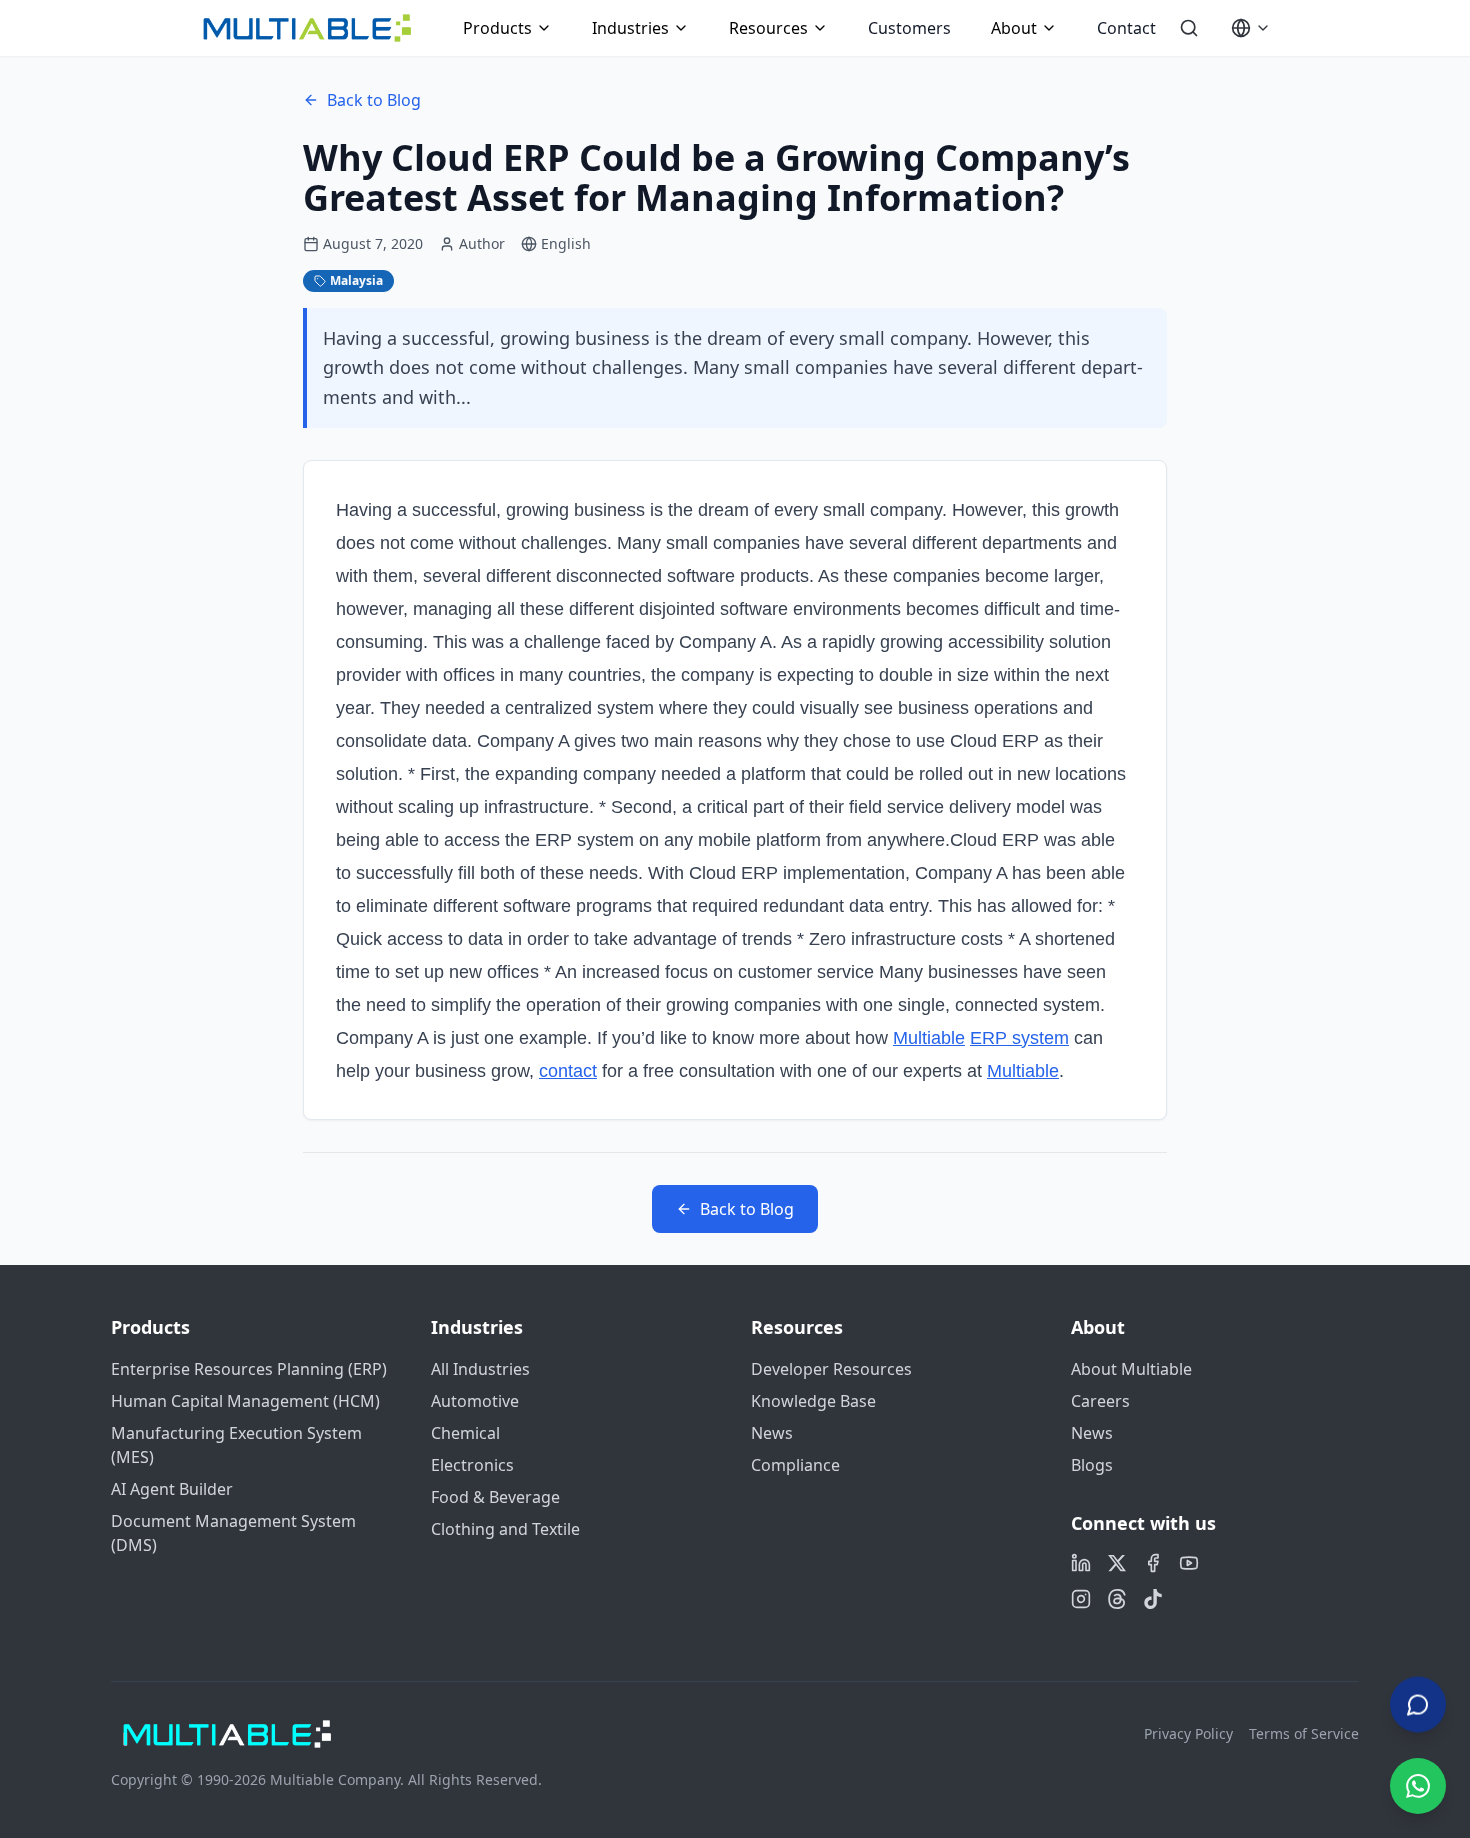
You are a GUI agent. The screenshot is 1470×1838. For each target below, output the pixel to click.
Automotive (475, 1401)
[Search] (1189, 28)
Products (497, 28)
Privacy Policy (1188, 1733)
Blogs (1092, 1465)
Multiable (929, 1038)
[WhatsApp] (1418, 1786)
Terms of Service (1304, 1733)
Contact (1126, 28)
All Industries (480, 1369)
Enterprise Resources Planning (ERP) (249, 1369)
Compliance (795, 1465)
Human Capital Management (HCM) (245, 1401)
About (1014, 28)
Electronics (472, 1465)
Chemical (465, 1433)
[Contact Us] (1418, 1707)
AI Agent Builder (172, 1489)
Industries (630, 28)
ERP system (1019, 1038)
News (772, 1433)
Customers (909, 28)
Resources (768, 28)
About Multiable (1131, 1369)
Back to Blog (374, 100)
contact (568, 1071)
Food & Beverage (495, 1497)
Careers (1100, 1401)
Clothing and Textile (505, 1529)
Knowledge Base (813, 1401)
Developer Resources (831, 1369)
